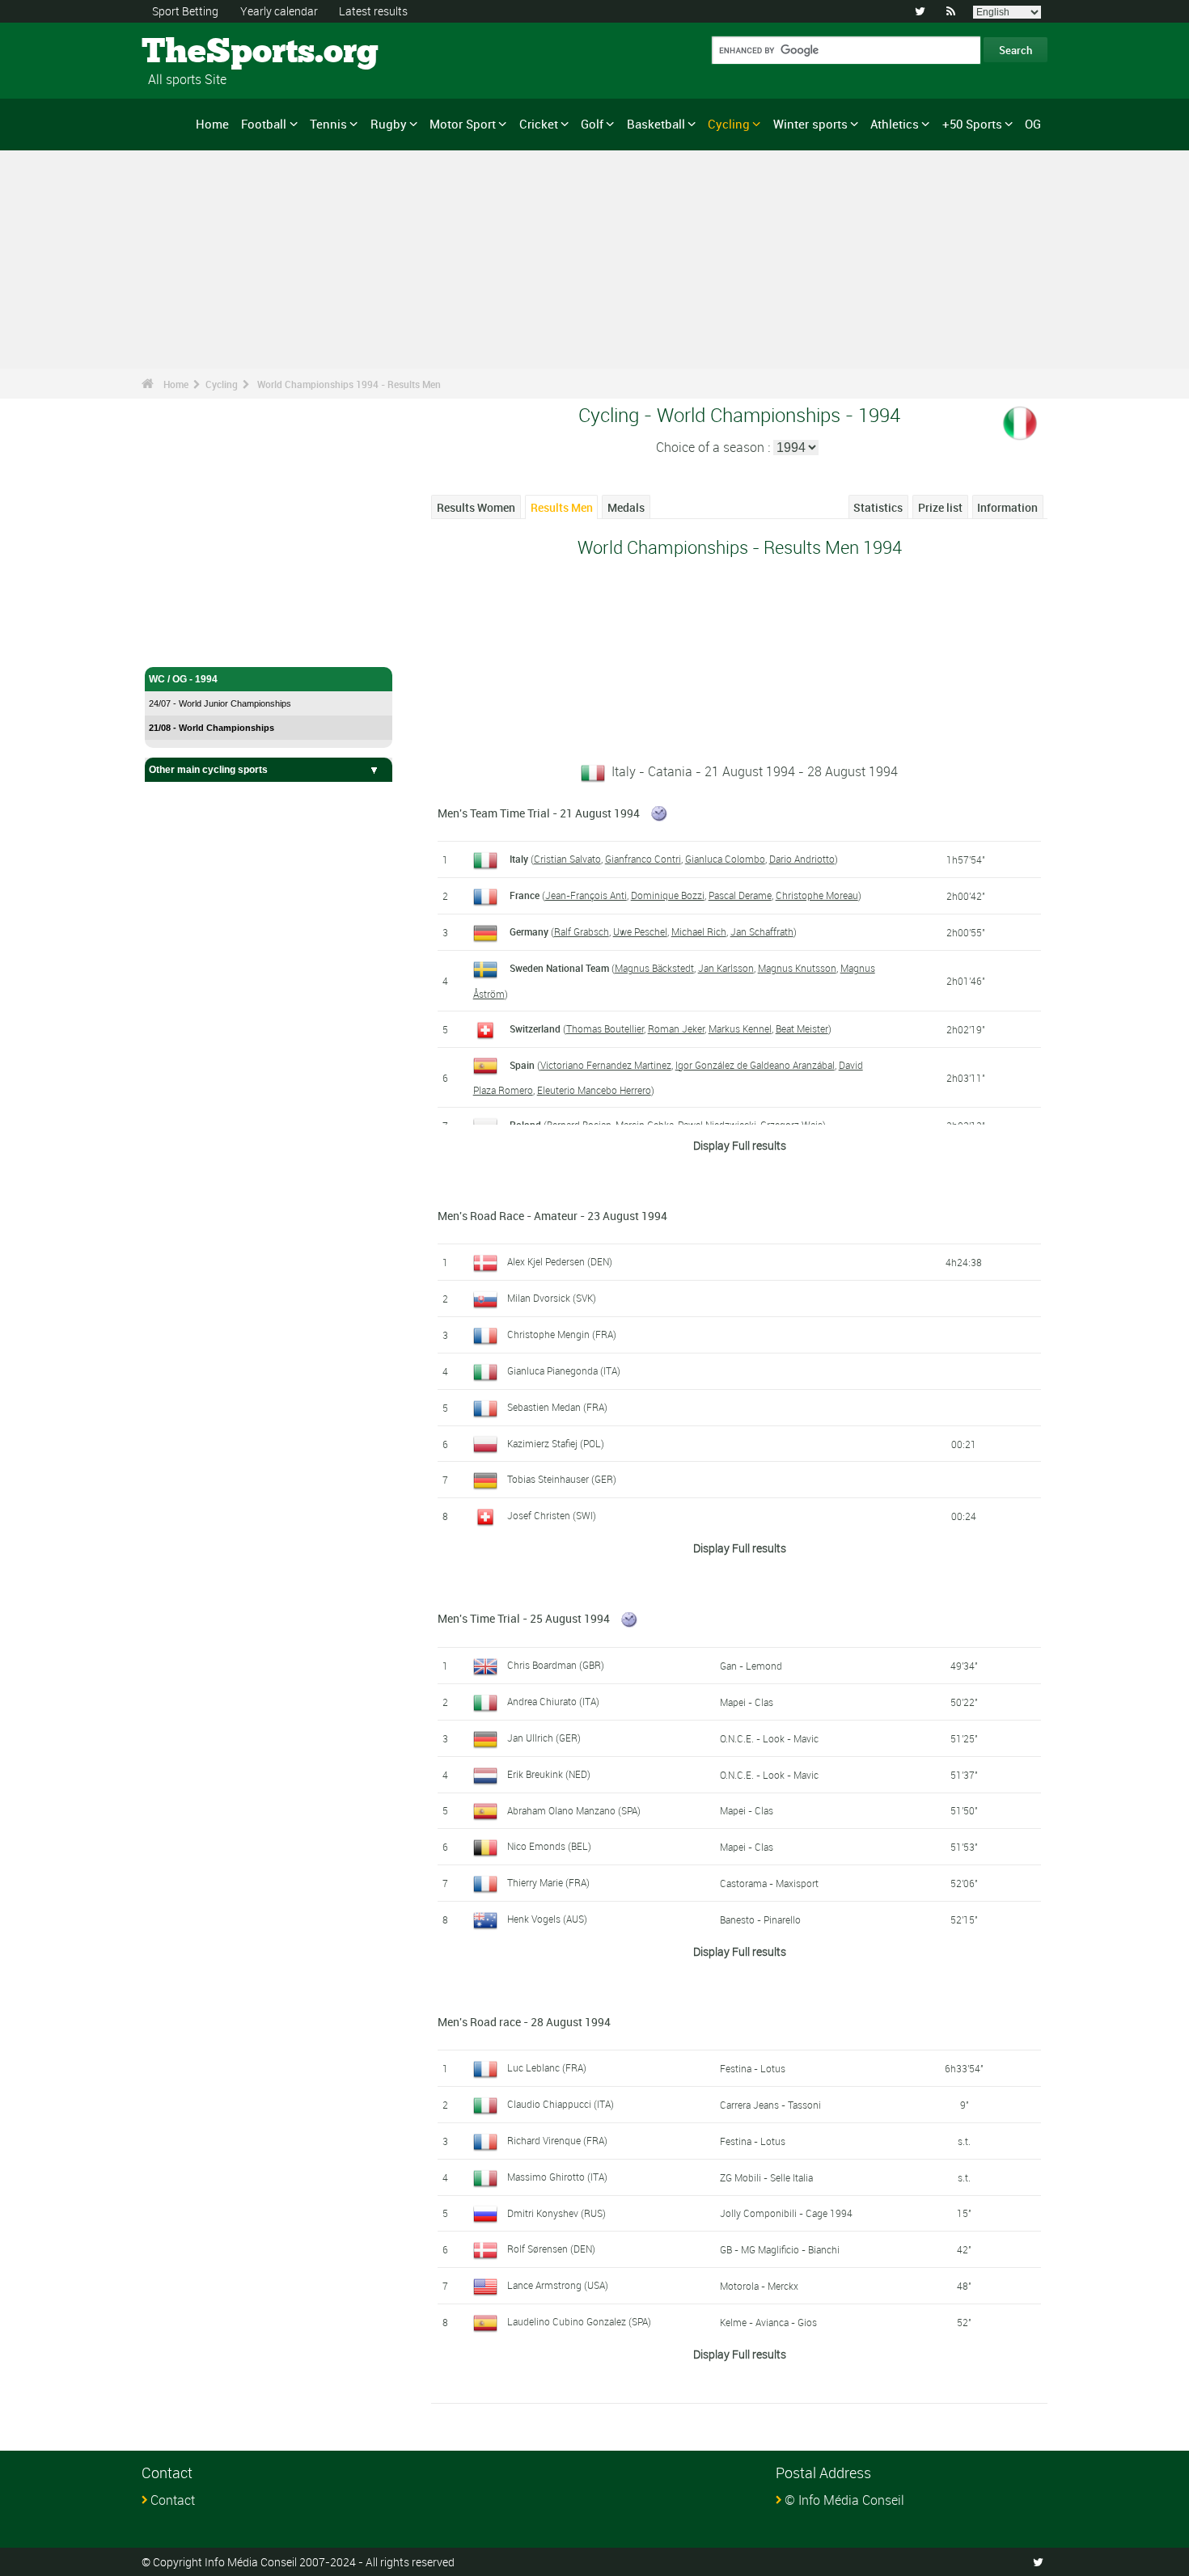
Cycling (729, 124)
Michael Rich (699, 931)
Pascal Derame (740, 895)
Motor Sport (463, 124)
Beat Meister (802, 1028)
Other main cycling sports (208, 770)
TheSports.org (203, 53)
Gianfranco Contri (643, 859)
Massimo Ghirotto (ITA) (557, 2177)
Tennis (328, 124)
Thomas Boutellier (605, 1028)
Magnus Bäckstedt (654, 968)
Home (212, 124)
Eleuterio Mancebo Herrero (594, 1090)
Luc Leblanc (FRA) (547, 2067)
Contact (173, 2500)
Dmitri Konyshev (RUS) (556, 2213)
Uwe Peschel (640, 931)
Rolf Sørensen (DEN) (551, 2249)
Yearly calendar (279, 11)
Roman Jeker (676, 1028)
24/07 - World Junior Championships (220, 703)
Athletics (895, 124)
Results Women (476, 507)
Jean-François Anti (586, 895)
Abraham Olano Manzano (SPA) (574, 1810)
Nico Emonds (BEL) (549, 1846)
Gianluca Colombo (725, 859)
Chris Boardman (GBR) (556, 1665)
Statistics (878, 507)
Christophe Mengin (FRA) (562, 1334)
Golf (592, 124)
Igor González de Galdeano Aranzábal (755, 1065)
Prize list (940, 507)
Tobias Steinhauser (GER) (562, 1479)
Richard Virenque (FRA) (557, 2140)
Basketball (656, 124)
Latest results (373, 11)
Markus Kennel (740, 1028)
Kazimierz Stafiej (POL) (556, 1443)
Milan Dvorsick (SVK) (552, 1298)
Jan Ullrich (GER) (544, 1738)
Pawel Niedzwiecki (717, 1125)
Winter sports (810, 124)
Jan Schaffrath (762, 931)
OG (1033, 124)
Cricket (539, 124)
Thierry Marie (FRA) (548, 1882)
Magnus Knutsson (797, 968)
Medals (626, 507)
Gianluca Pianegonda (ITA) (564, 1370)
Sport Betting (185, 11)
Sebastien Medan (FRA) (557, 1407)
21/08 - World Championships (212, 728)
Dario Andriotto (802, 859)
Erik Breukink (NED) (549, 1774)
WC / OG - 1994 (183, 679)
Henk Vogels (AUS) (547, 1919)
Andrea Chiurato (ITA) (553, 1701)
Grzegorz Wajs (791, 1125)
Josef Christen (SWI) (552, 1515)
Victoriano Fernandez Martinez (606, 1065)
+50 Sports (972, 124)
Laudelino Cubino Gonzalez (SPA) (579, 2321)
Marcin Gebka (645, 1125)
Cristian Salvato (567, 859)
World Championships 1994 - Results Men (349, 384)
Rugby (389, 124)
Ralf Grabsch (582, 931)
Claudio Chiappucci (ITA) (561, 2104)
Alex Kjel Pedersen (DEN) (560, 1261)
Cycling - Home (184, 645)
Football (264, 124)
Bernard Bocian (579, 1125)
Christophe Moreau (817, 895)
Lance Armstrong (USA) (558, 2285)
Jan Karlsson (726, 968)
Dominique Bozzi (668, 895)
